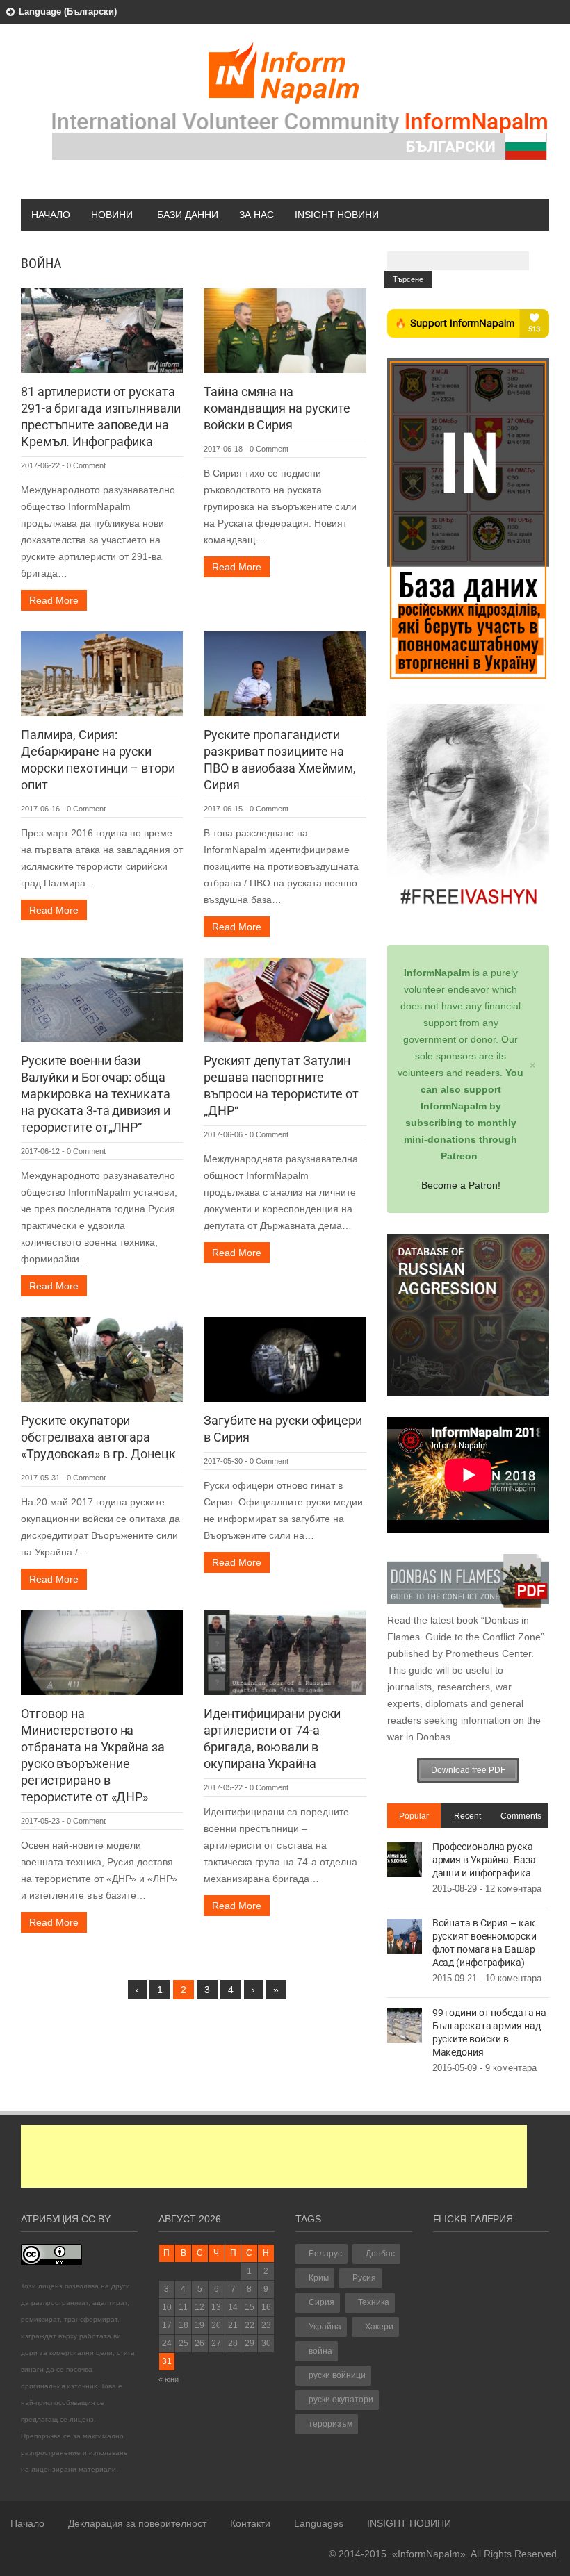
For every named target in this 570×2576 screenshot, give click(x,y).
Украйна (325, 2327)
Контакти (250, 2523)
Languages (319, 2523)
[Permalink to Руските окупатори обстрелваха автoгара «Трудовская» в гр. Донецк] (102, 1359)
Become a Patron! (461, 1185)
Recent (467, 1816)
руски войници (337, 2375)
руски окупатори (341, 2400)
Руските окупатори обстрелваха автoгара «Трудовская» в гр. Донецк (98, 1437)
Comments (521, 1816)
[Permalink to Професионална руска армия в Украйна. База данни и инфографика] (405, 1858)
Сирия (321, 2302)
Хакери (379, 2327)
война (320, 2351)
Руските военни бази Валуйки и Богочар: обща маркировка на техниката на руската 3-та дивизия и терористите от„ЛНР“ (96, 1094)
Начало (51, 215)
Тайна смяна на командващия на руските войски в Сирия (277, 408)
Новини (112, 215)
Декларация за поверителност (137, 2523)
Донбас (380, 2254)
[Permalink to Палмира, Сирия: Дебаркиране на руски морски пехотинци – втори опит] (102, 672)
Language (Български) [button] (68, 11)
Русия (364, 2278)
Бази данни (188, 215)
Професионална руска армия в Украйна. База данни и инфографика (484, 1860)
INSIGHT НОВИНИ (337, 215)
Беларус (325, 2254)
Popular (414, 1816)
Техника (374, 2302)
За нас (256, 215)
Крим (319, 2278)
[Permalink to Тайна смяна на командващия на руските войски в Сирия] (285, 330)
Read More (54, 600)
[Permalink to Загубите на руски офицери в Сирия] (285, 1359)
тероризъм (331, 2424)
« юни (169, 2379)
